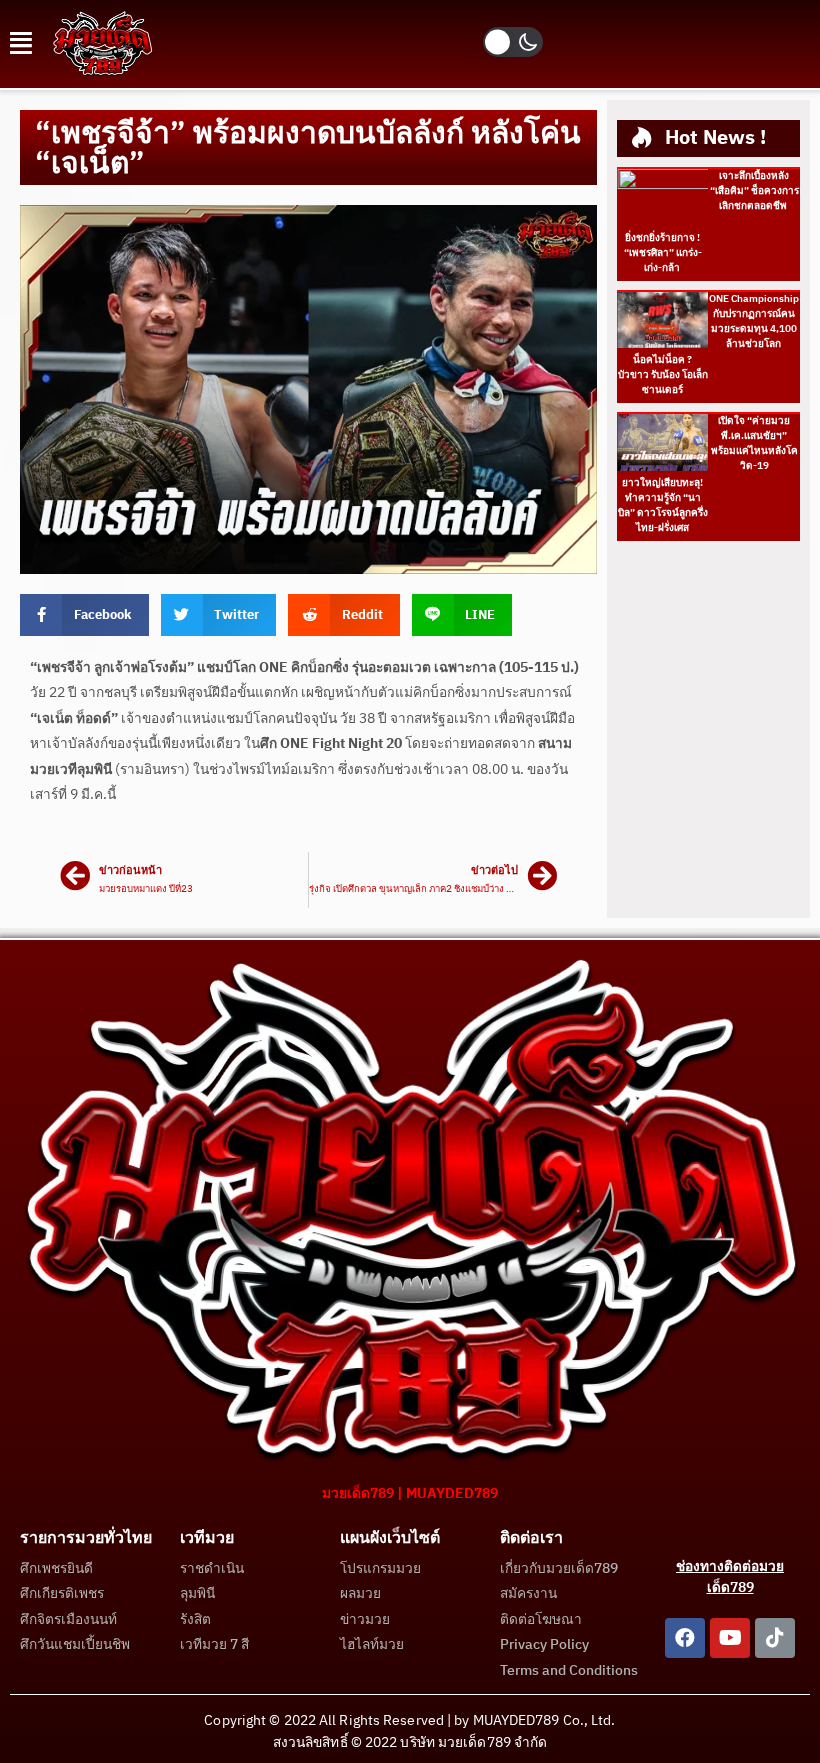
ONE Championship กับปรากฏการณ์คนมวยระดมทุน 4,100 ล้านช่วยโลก (754, 321)
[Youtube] (730, 1638)
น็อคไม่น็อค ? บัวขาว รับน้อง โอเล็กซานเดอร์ (663, 375)
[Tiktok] (775, 1638)
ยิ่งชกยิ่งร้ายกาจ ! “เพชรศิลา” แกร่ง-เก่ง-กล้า (663, 253)
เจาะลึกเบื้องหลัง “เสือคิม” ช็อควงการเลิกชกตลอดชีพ (754, 191)
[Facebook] (685, 1638)
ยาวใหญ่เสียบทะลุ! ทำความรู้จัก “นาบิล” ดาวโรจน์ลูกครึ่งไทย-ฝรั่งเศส (663, 505)
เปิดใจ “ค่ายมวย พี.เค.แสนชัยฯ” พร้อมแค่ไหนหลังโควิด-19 (754, 443)
